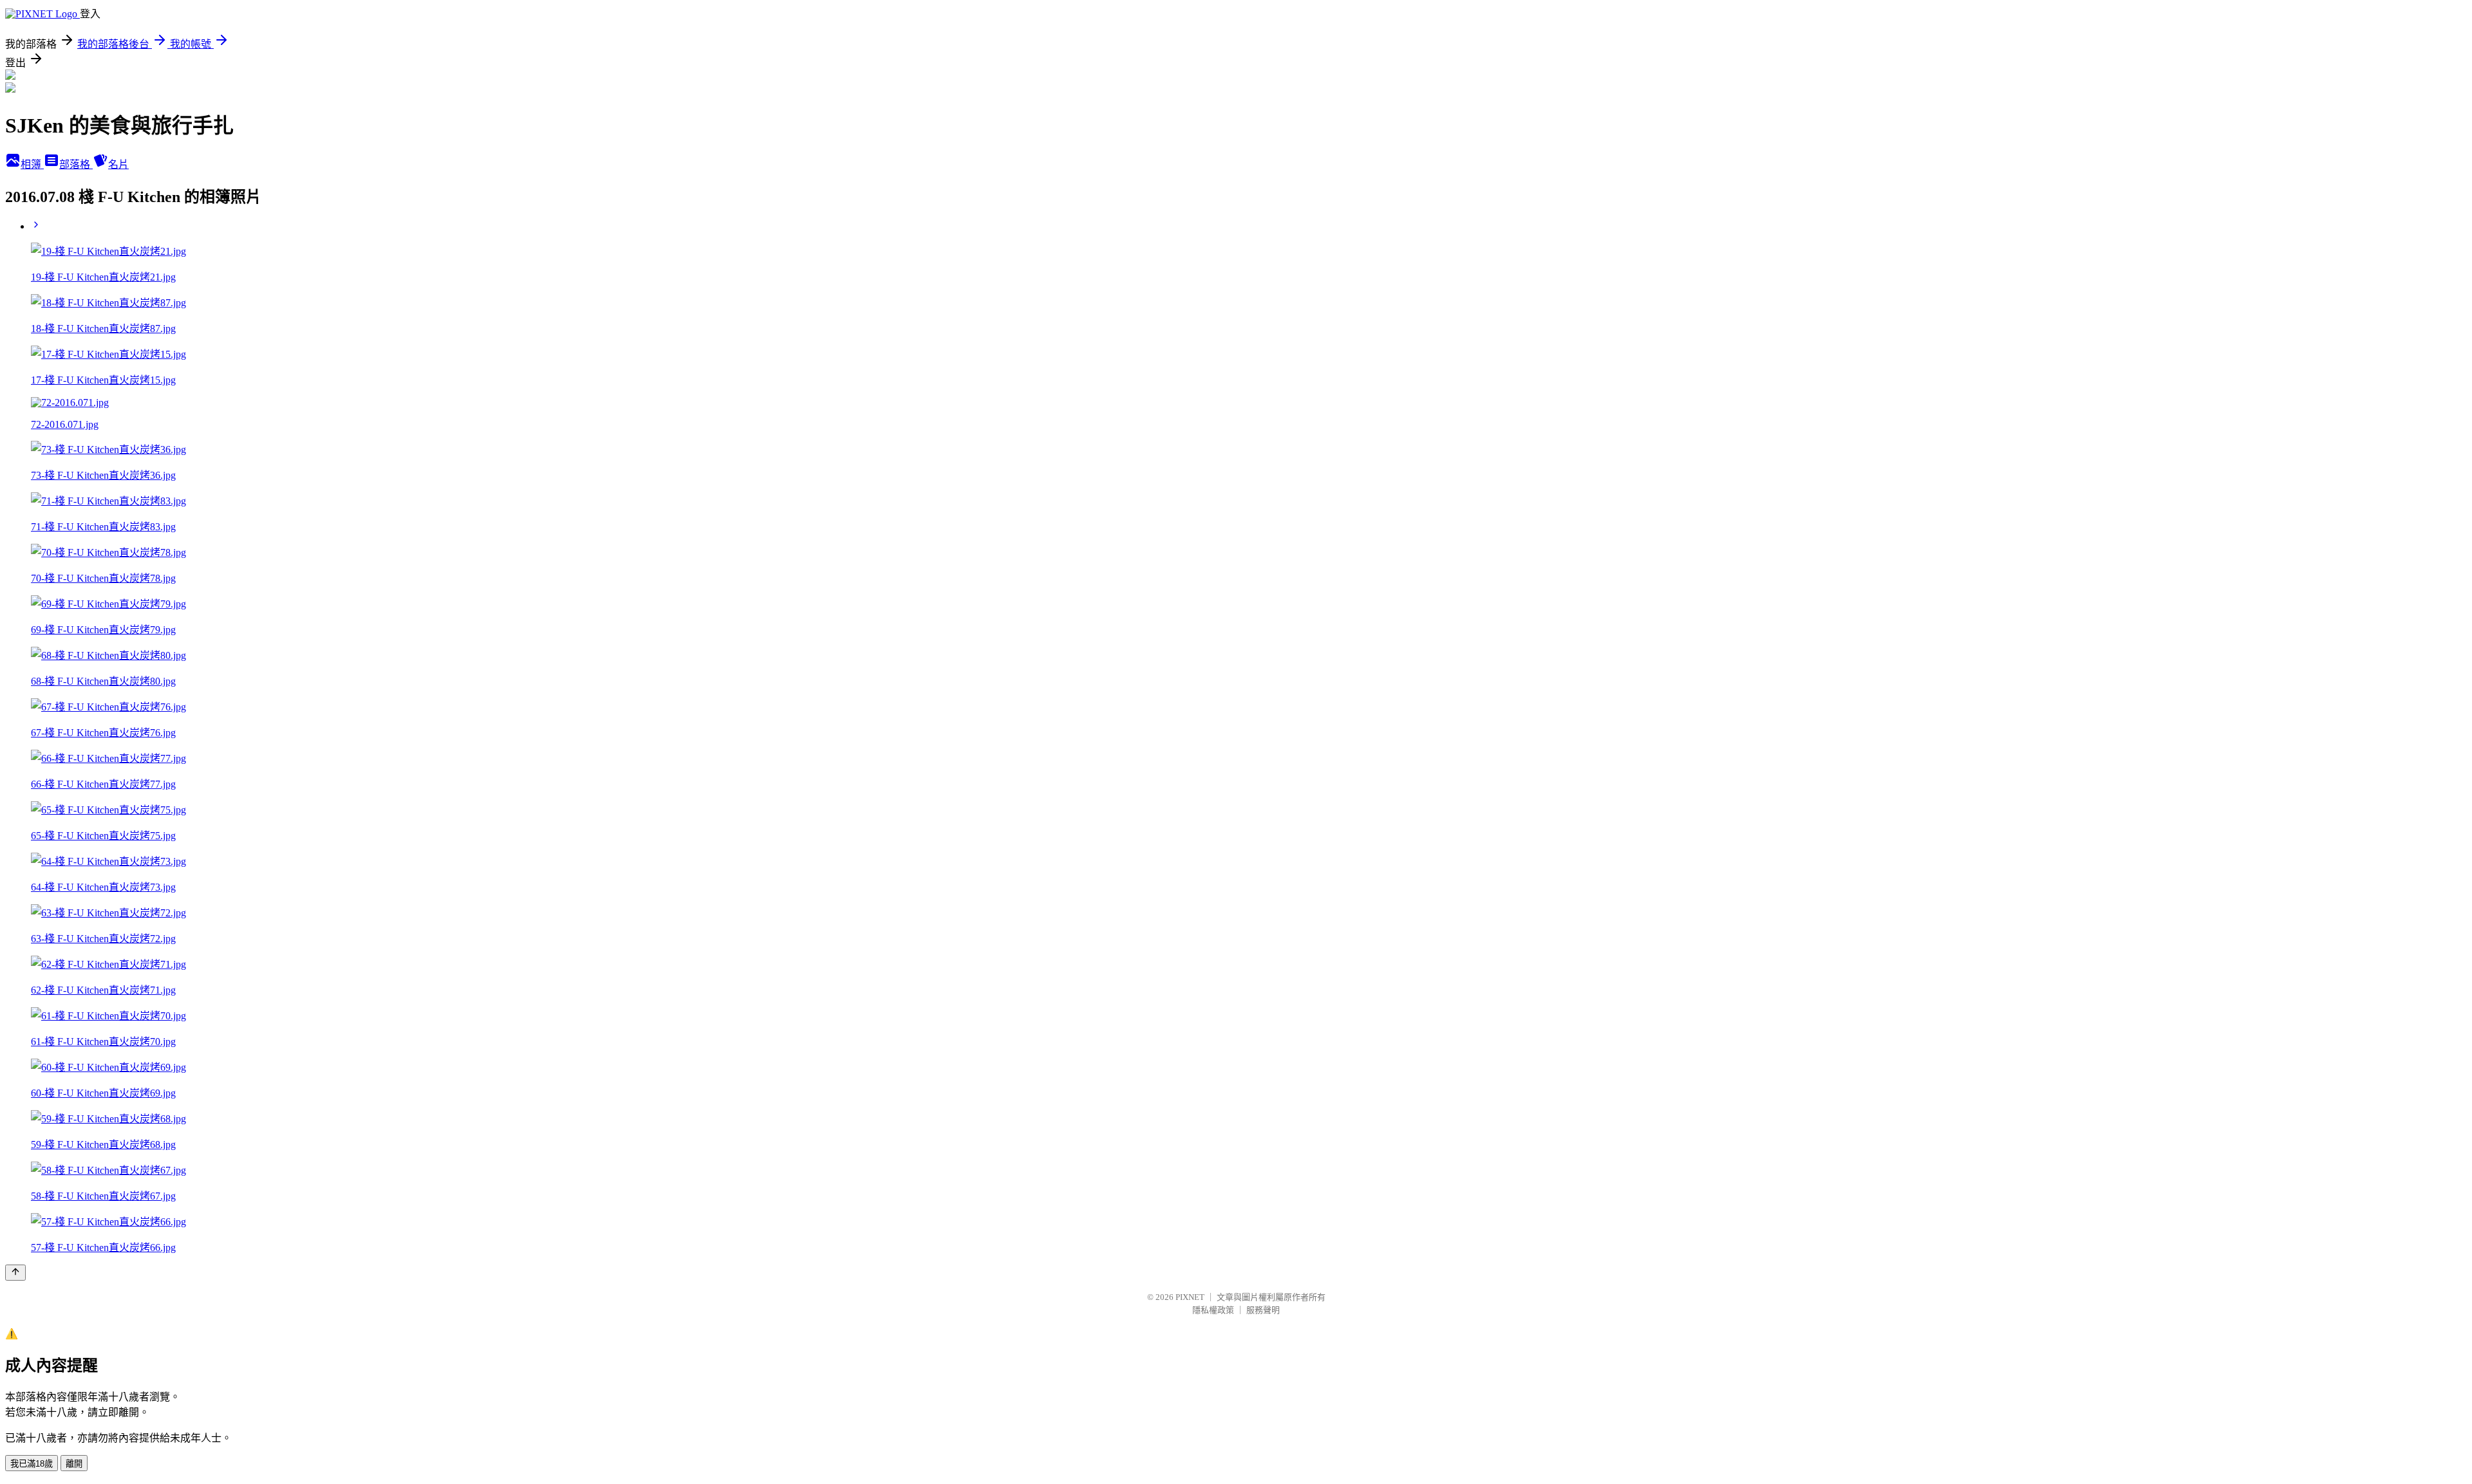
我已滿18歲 (32, 1464)
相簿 (32, 164)
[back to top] (15, 1273)
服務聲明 (1263, 1310)
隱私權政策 (1213, 1310)
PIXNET (1190, 1297)
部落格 (76, 164)
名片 (118, 164)
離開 (74, 1464)
